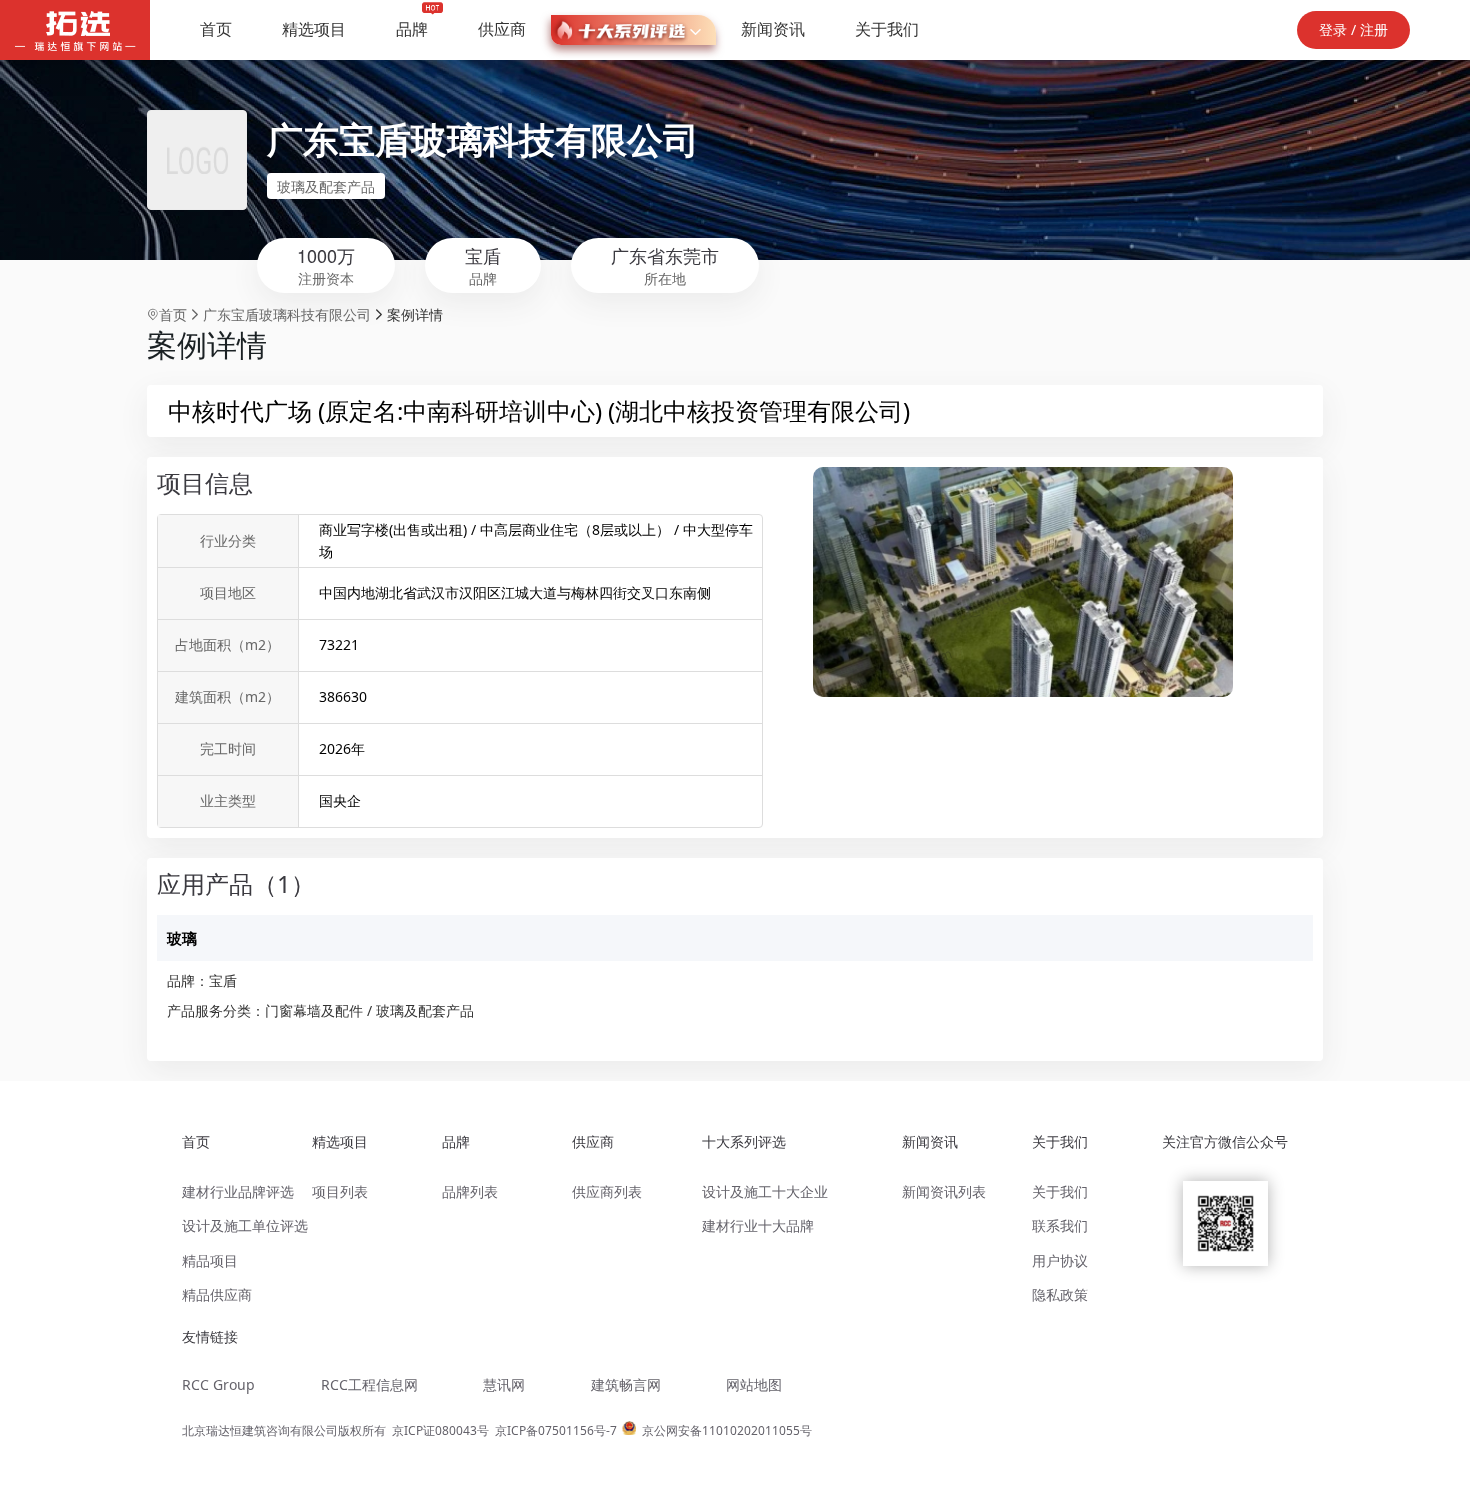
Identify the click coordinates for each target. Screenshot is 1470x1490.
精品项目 (210, 1260)
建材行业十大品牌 (758, 1225)
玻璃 (182, 938)
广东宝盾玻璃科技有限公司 (483, 138)
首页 (216, 29)
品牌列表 (470, 1191)
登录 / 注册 (1353, 29)
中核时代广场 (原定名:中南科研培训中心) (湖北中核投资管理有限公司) (539, 410)
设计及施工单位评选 (245, 1225)
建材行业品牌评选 (238, 1191)
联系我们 (1060, 1225)
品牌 (412, 29)
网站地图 (754, 1384)
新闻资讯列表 (944, 1191)
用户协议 (1060, 1260)
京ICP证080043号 (440, 1430)
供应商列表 (607, 1191)
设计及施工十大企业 (765, 1191)
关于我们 (887, 29)
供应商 (502, 29)
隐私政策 (1060, 1294)
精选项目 (314, 29)
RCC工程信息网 (369, 1384)
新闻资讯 (773, 29)
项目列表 (340, 1191)
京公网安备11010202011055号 (727, 1430)
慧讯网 (504, 1384)
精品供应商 (217, 1294)
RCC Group (218, 1384)
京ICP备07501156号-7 (556, 1430)
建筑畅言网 (626, 1384)
